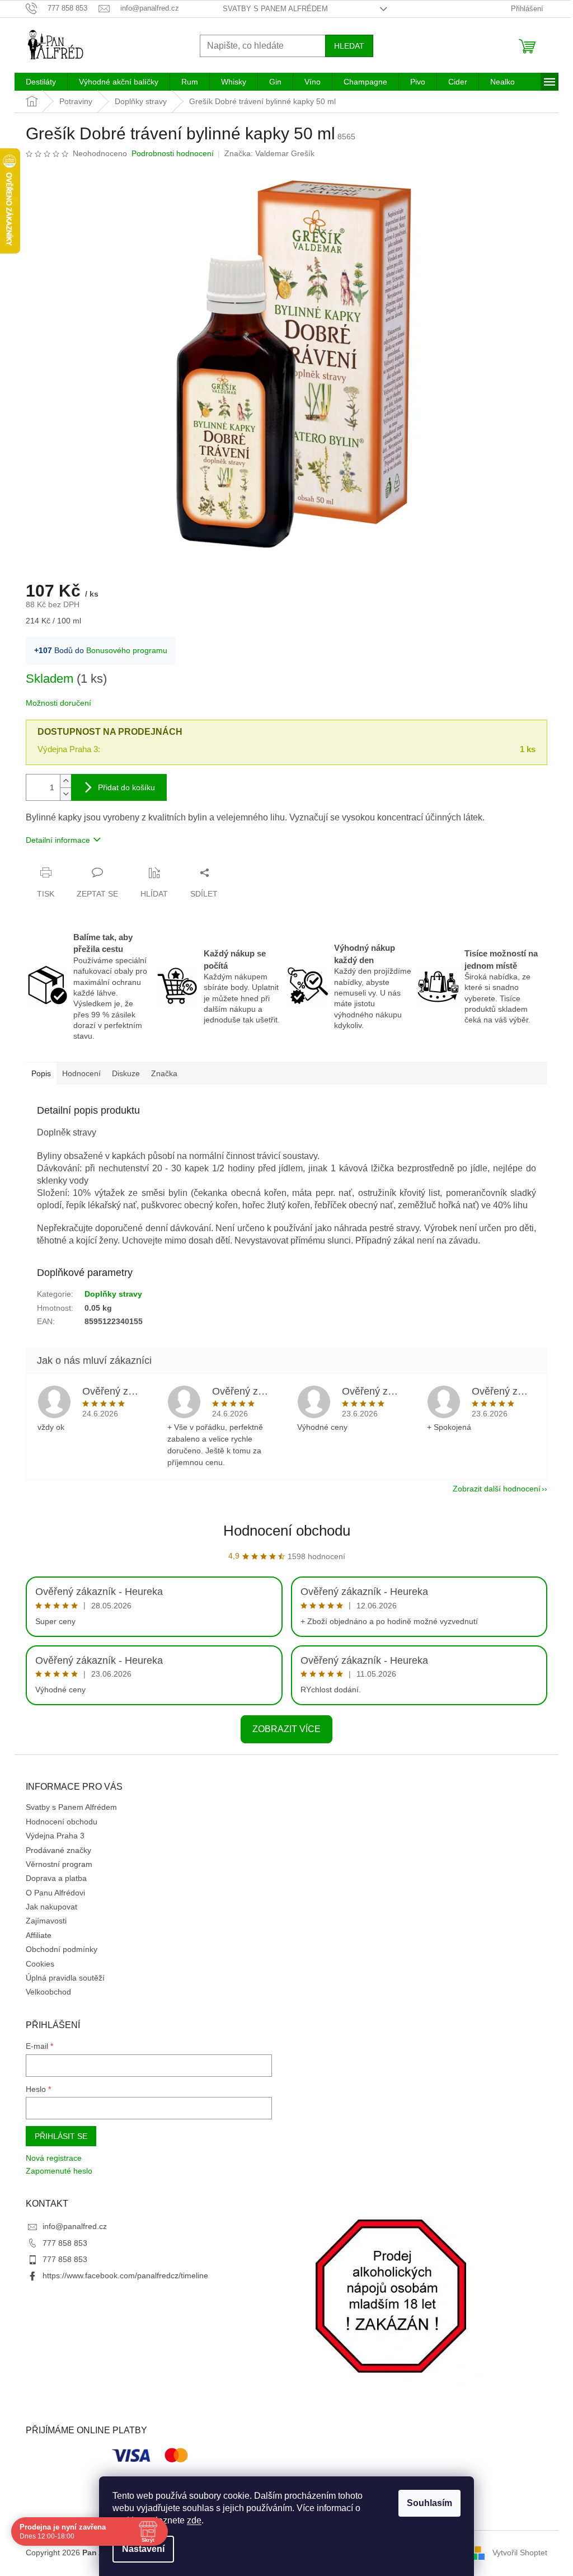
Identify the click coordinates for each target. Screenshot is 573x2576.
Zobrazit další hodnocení (497, 1489)
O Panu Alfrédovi (55, 1893)
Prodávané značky (58, 1850)
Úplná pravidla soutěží (65, 1978)
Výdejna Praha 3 (55, 1836)
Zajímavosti (46, 1921)
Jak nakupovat (51, 1907)
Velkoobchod (48, 1992)
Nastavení (143, 2549)
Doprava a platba (56, 1878)
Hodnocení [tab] (81, 1073)
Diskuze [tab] (126, 1073)
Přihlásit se (61, 2136)
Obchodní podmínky (62, 1949)
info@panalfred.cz (75, 2226)
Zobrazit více (286, 1729)
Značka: (269, 153)
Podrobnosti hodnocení (173, 153)
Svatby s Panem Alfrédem (275, 9)
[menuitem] (41, 82)
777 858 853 (65, 2243)
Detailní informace (58, 840)
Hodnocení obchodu (287, 1531)
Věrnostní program (59, 1864)
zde (194, 2520)
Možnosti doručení (58, 703)
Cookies (40, 1964)
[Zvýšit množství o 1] (65, 781)
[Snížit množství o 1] (65, 794)
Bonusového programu (127, 650)
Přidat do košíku (126, 787)
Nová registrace (54, 2158)
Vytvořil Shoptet (520, 2552)
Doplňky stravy (113, 1294)
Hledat (349, 46)
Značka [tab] (164, 1073)
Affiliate (39, 1935)
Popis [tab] (41, 1073)
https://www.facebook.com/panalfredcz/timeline (125, 2275)
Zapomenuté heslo (59, 2171)
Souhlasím (429, 2503)
